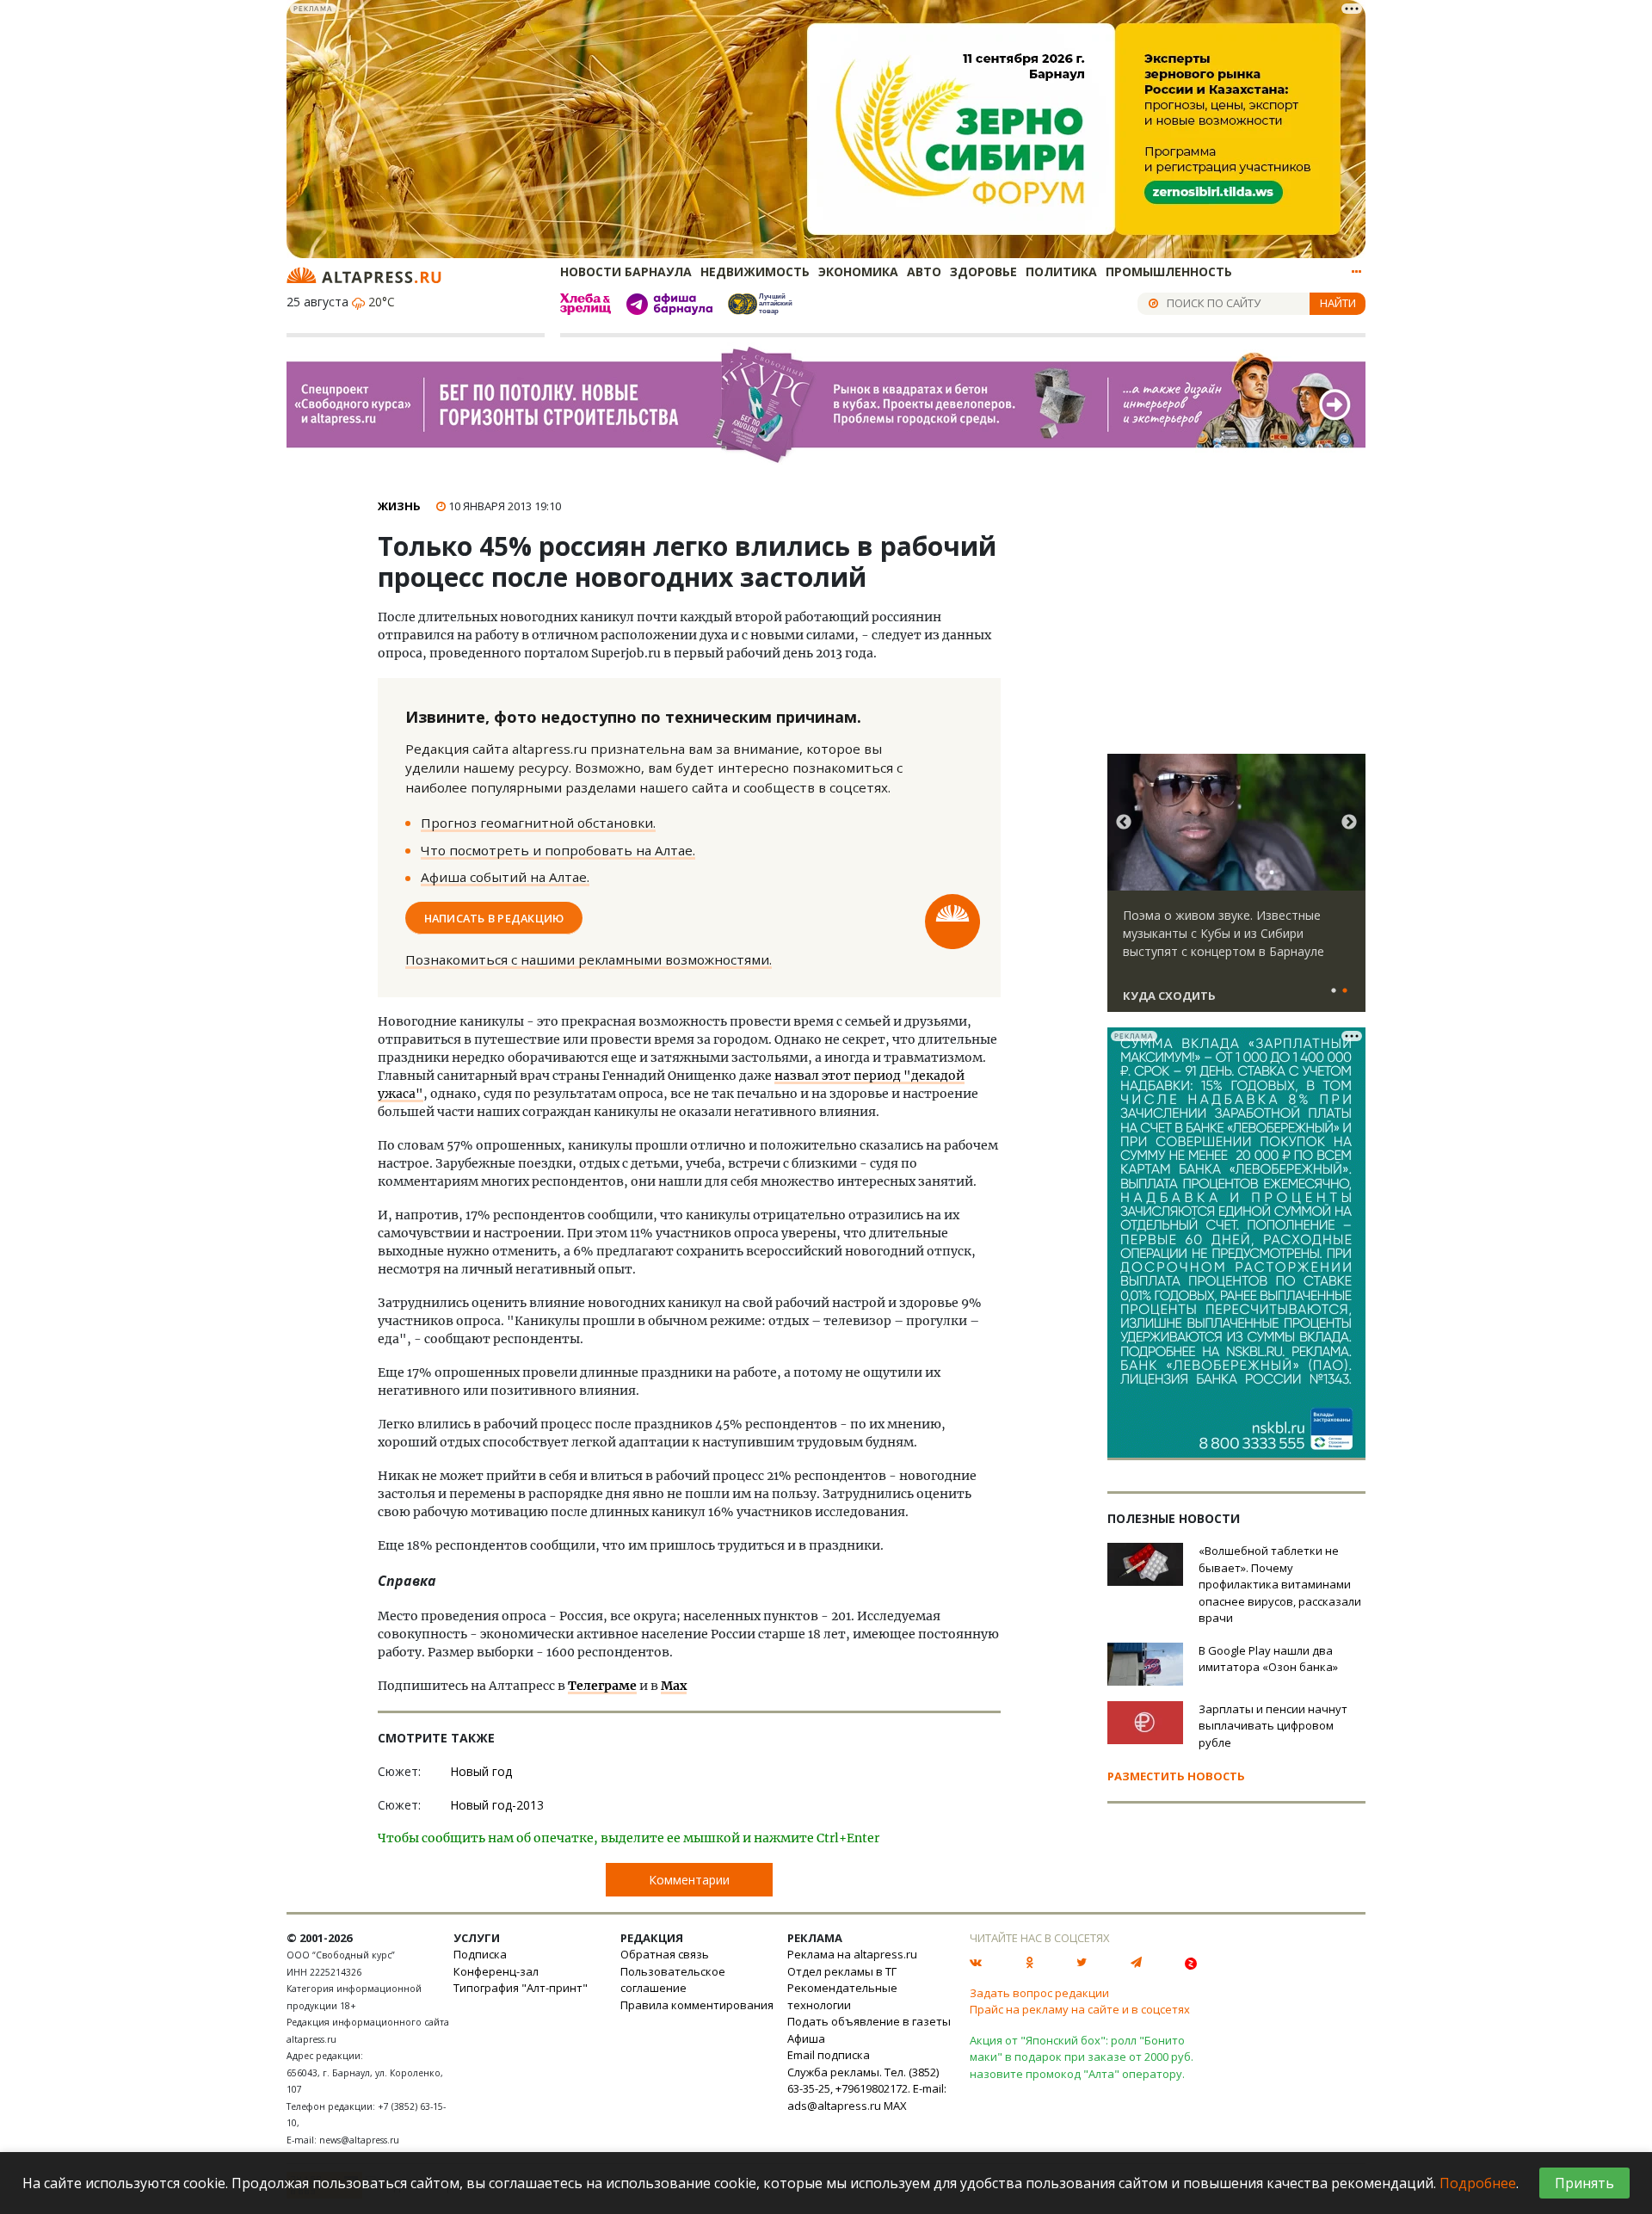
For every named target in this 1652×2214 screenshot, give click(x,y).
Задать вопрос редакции (1039, 1993)
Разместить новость (1176, 1776)
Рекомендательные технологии (842, 1996)
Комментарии (689, 1880)
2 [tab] (1345, 991)
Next (1349, 823)
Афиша (806, 2038)
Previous (1124, 823)
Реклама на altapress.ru (852, 1954)
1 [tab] (1334, 991)
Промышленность (1169, 271)
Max (674, 1686)
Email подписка (829, 2055)
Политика (1061, 271)
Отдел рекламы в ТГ (842, 1971)
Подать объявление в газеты (869, 2021)
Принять (1584, 2183)
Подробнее (1478, 2183)
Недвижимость (755, 271)
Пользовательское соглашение (673, 1980)
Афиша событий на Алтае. (505, 877)
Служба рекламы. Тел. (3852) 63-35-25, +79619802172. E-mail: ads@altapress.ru (867, 2089)
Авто (924, 271)
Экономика (858, 271)
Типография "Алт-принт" (521, 1988)
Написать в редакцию (494, 917)
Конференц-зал (496, 1971)
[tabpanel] (1236, 891)
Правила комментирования (697, 2005)
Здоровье (983, 271)
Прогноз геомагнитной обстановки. (538, 823)
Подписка (480, 1954)
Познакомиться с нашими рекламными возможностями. (589, 959)
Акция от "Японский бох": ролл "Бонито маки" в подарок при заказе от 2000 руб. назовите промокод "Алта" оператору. (1082, 2057)
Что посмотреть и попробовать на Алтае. (558, 850)
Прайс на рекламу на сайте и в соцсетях (1080, 2009)
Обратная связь (665, 1954)
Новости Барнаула (626, 271)
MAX (895, 2106)
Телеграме (602, 1686)
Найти (1338, 303)
